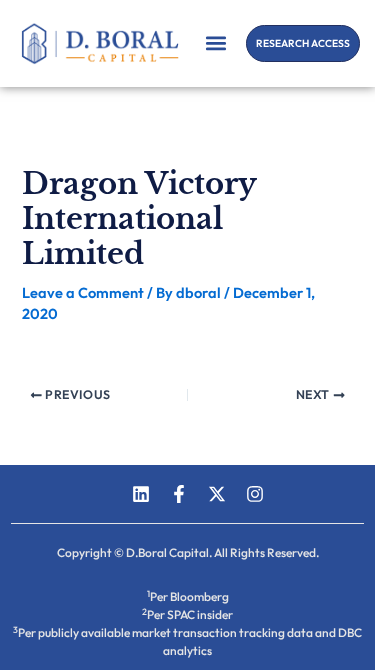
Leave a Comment (83, 292)
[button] (215, 43)
